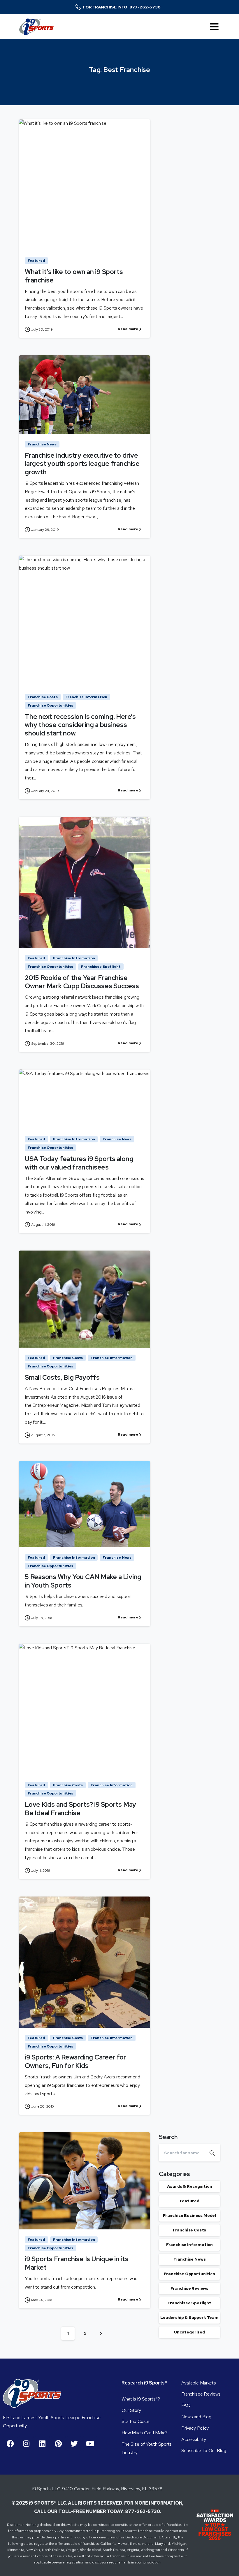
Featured (190, 2201)
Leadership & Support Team (189, 2317)
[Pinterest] (58, 2443)
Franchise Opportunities (189, 2274)
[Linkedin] (42, 2443)
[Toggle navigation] (214, 27)
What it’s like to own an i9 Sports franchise (74, 276)
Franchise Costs (190, 2230)
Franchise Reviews (189, 2288)
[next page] (101, 2333)
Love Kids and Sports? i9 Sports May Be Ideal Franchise (80, 1809)
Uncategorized (189, 2332)
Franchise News (190, 2259)
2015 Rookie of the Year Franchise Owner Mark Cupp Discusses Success (82, 982)
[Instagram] (26, 2443)
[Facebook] (10, 2443)
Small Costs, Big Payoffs (62, 1377)
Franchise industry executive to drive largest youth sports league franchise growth (82, 464)
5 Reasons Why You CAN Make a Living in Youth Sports (83, 1581)
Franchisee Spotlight (189, 2303)
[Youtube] (90, 2443)
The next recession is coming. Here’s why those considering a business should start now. (80, 725)
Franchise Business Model (189, 2215)
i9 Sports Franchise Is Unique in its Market (77, 2263)
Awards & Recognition (190, 2186)
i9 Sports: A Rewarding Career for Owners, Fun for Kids (75, 2061)
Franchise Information (190, 2245)
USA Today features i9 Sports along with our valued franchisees (79, 1163)
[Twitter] (74, 2443)
